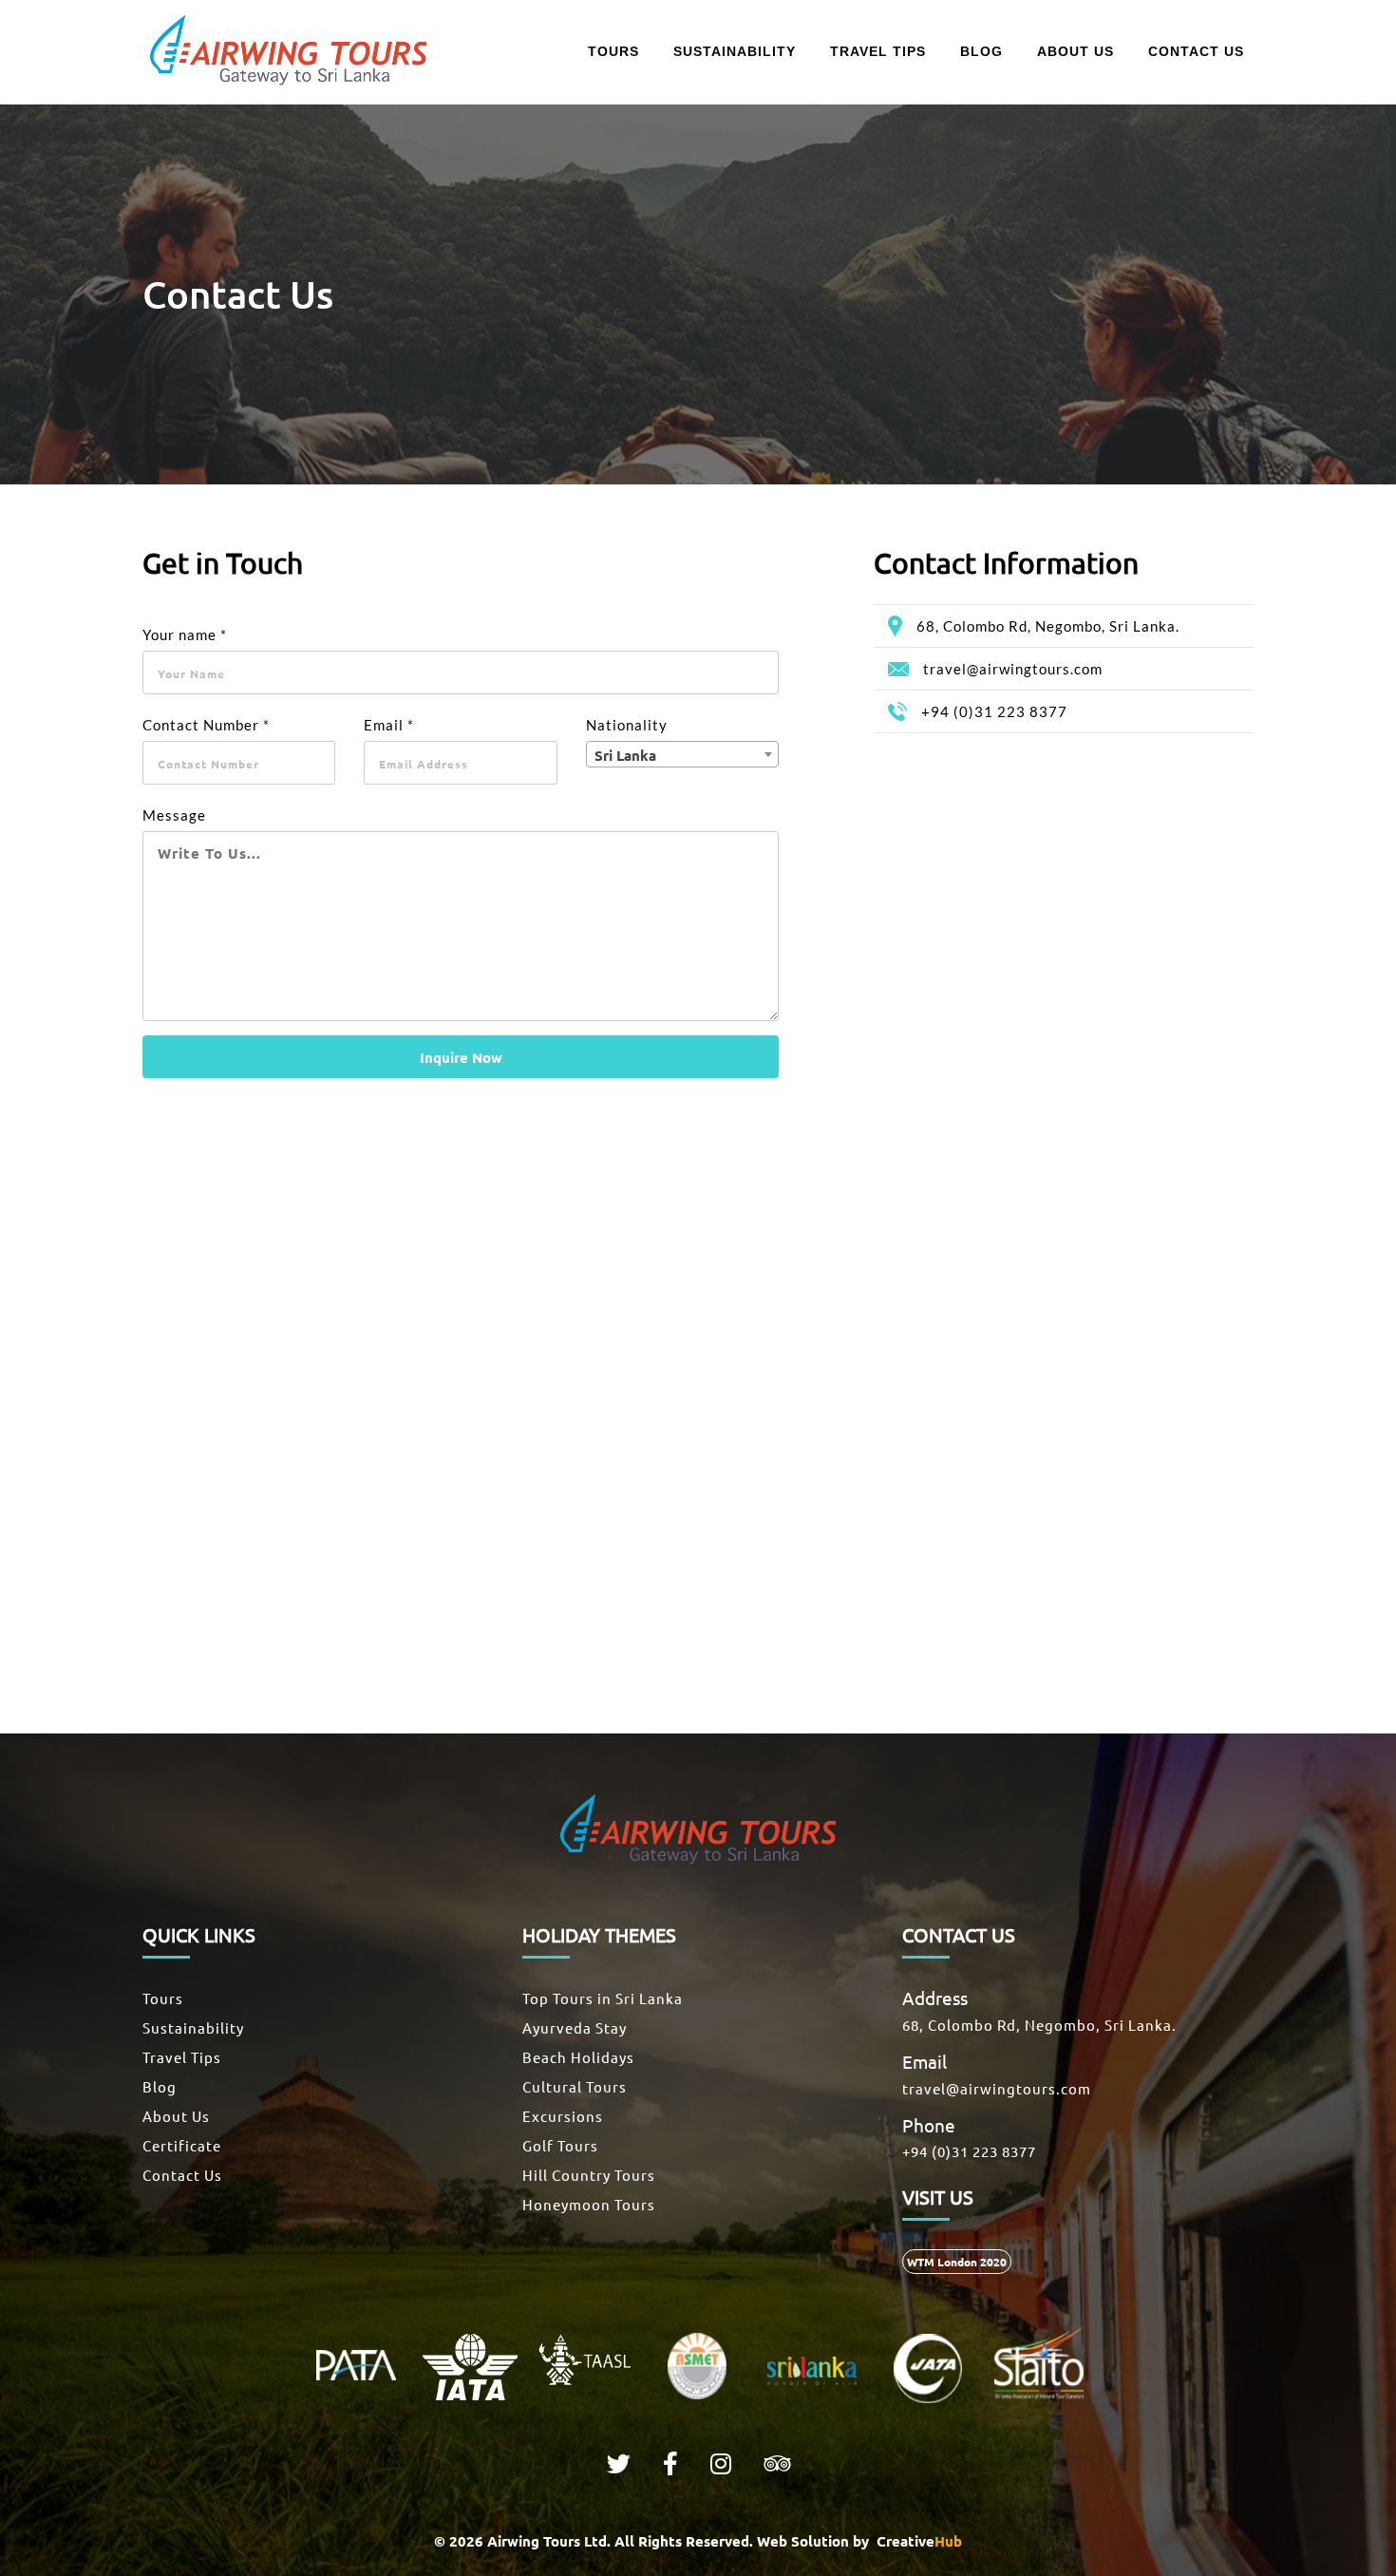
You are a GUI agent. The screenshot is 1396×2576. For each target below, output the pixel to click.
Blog (160, 2086)
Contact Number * (206, 725)
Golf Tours (560, 2145)
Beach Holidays (578, 2057)
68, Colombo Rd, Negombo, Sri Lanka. (1048, 626)
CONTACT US (1196, 51)
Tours (163, 1998)
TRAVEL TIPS (878, 51)
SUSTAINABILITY (735, 51)
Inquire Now (461, 1057)
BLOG (981, 51)
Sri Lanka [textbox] (625, 755)
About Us (176, 2116)
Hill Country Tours (589, 2175)
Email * (389, 725)
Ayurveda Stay (575, 2027)
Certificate (182, 2145)
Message (174, 815)
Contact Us (182, 2175)
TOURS (613, 51)
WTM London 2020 (957, 2262)
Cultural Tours (575, 2086)
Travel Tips (182, 2057)
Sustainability (193, 2027)
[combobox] (682, 754)
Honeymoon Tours (589, 2204)
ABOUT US (1075, 51)
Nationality (627, 725)
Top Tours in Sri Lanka (603, 1998)
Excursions (563, 2116)
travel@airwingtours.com (1013, 669)
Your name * (185, 635)
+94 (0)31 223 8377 (994, 711)
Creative (917, 2541)
